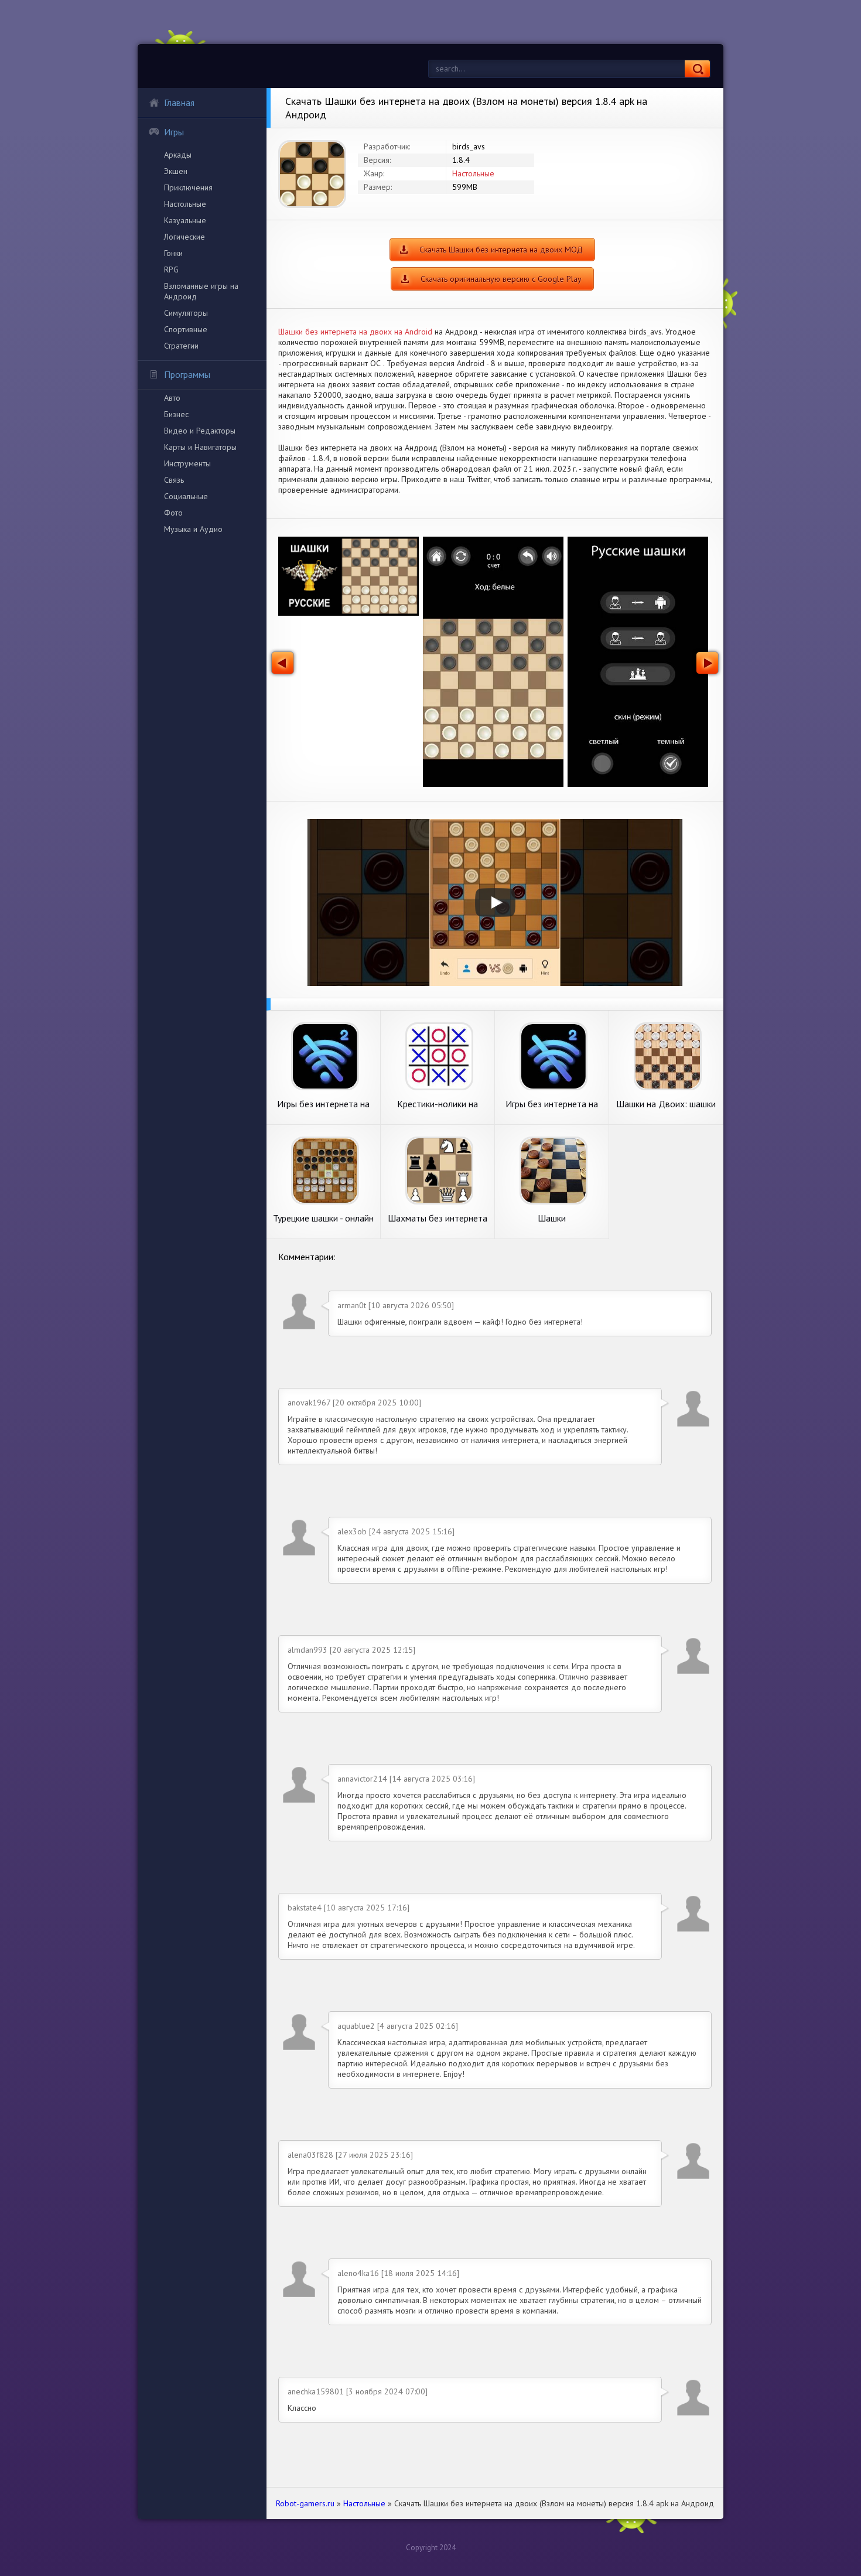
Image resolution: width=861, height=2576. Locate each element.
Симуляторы (186, 313)
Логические (184, 237)
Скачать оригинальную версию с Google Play (501, 279)
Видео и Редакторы (200, 431)
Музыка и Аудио (193, 529)
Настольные (185, 204)
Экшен (176, 171)
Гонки (173, 253)
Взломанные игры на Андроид (201, 291)
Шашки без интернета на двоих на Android (355, 332)
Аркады (178, 155)
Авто (172, 398)
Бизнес (176, 414)
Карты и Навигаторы (200, 447)
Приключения (188, 187)
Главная (179, 103)
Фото (173, 513)
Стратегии (181, 346)
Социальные (186, 496)
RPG (171, 269)
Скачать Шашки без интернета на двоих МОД (501, 250)
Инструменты (187, 463)
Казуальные (185, 220)
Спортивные (186, 329)
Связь (174, 480)
